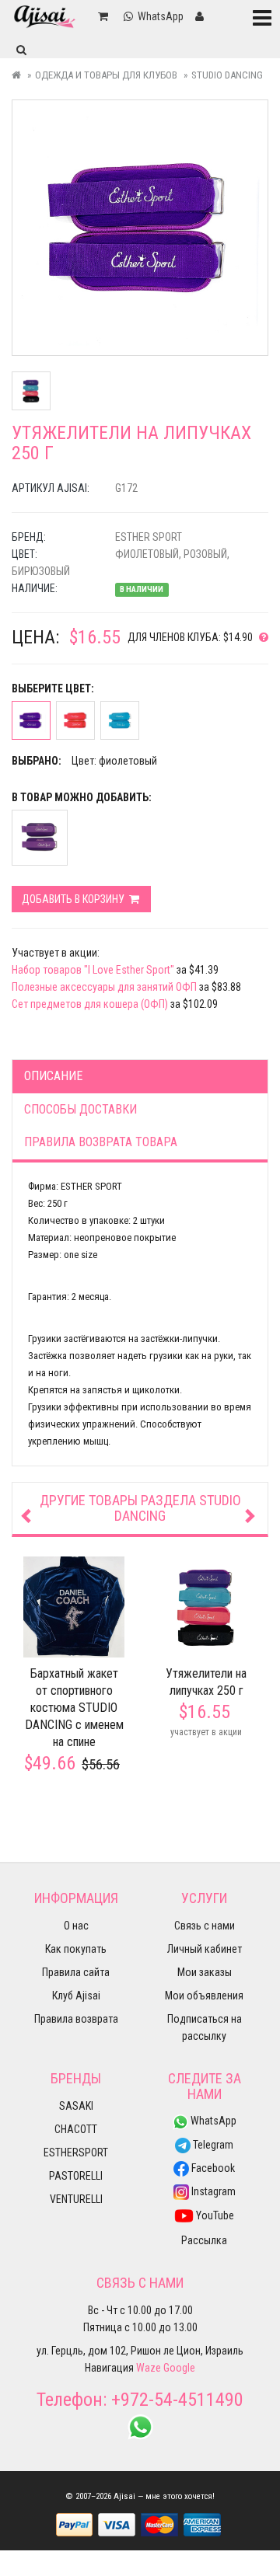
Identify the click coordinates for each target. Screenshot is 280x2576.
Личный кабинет (205, 1949)
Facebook (212, 2168)
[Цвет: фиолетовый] (31, 720)
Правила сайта (76, 1972)
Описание (53, 1076)
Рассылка (204, 2240)
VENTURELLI (76, 2199)
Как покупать (76, 1949)
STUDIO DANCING (227, 75)
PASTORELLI (76, 2176)
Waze (149, 2368)
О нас (76, 1926)
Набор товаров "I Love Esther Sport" (93, 970)
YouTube (214, 2215)
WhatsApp (212, 2121)
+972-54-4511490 (177, 2400)
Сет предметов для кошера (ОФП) (90, 1004)
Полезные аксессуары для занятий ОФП (104, 987)
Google (179, 2368)
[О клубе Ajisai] (261, 637)
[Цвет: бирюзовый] (120, 720)
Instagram (212, 2191)
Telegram (212, 2145)
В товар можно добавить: (82, 797)
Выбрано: (37, 761)
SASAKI (76, 2106)
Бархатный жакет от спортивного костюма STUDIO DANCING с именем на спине (74, 1708)
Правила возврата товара (101, 1142)
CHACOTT (76, 2129)
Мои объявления (204, 1996)
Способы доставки (80, 1109)
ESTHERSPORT (76, 2152)
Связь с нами (205, 1926)
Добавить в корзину (74, 899)
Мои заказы (205, 1972)
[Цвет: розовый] (75, 720)
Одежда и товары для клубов (106, 75)
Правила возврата (76, 2019)
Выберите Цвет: (53, 688)
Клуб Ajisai (76, 1996)
